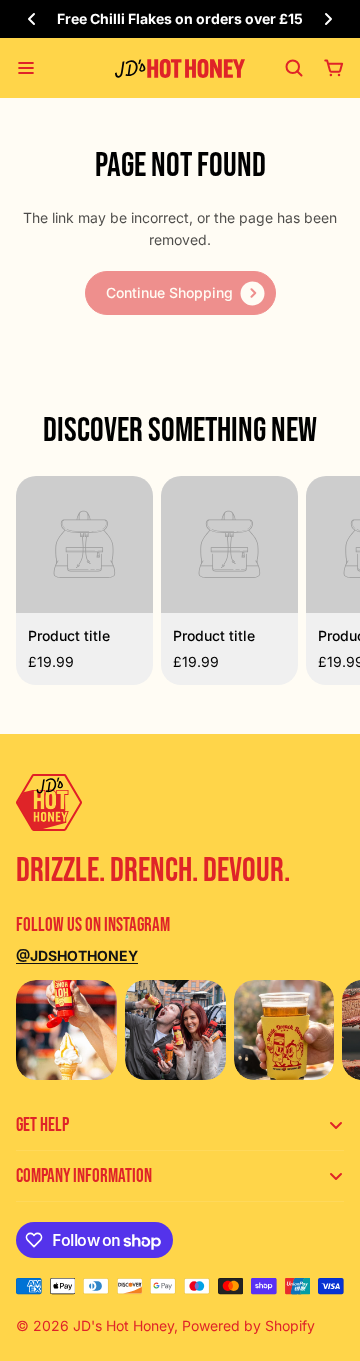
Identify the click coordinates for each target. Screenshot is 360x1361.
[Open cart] (334, 68)
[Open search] (294, 68)
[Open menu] (26, 68)
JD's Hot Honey (123, 1325)
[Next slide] (328, 19)
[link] (180, 293)
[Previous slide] (32, 19)
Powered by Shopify (248, 1325)
